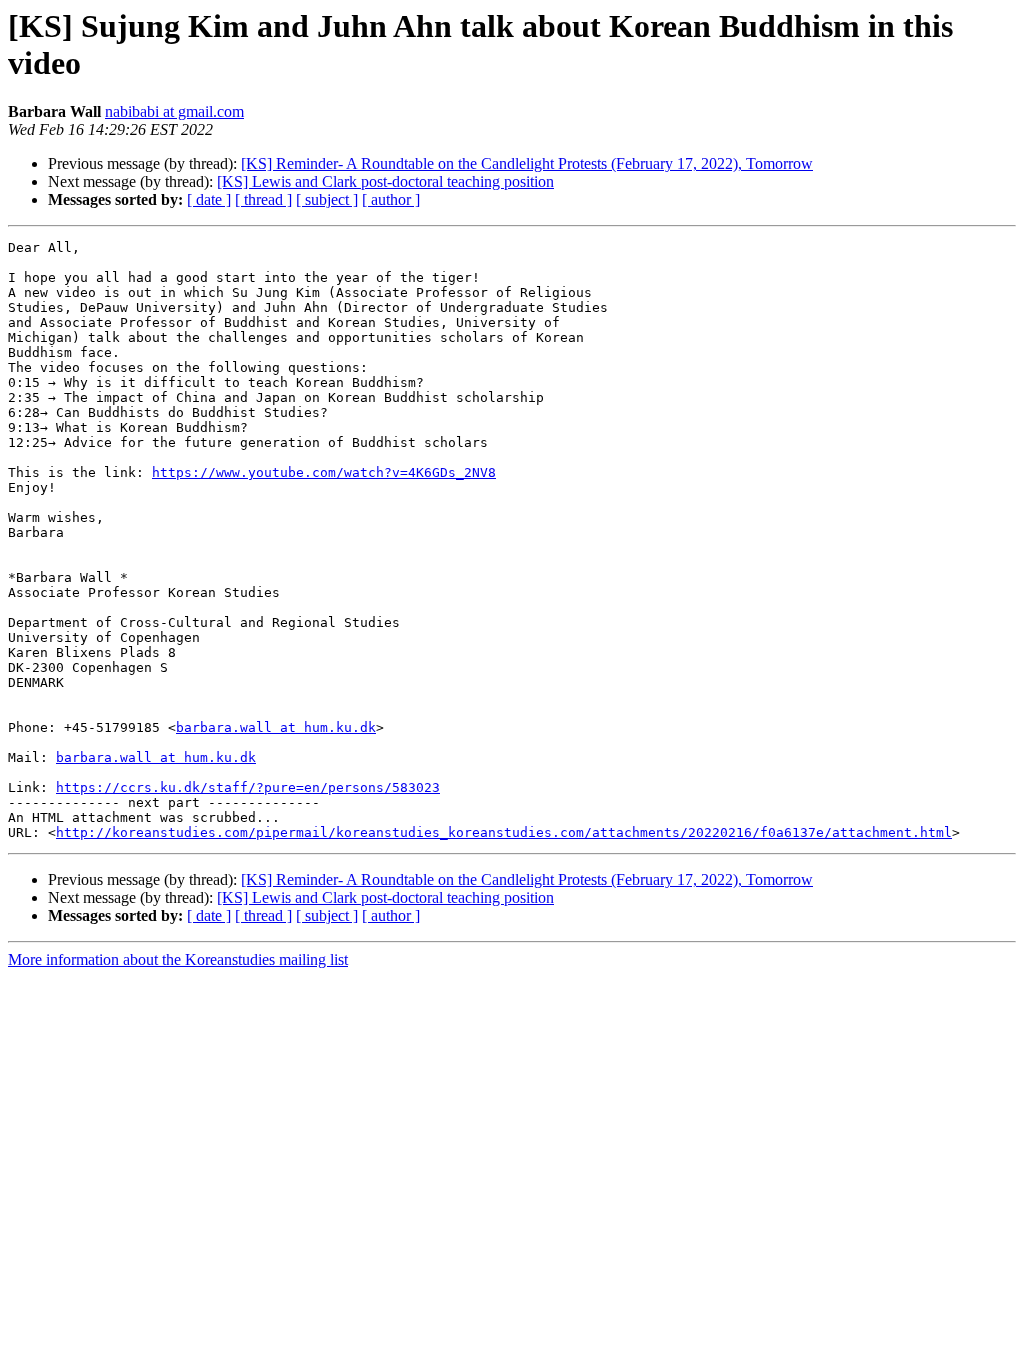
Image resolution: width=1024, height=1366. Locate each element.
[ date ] (209, 199)
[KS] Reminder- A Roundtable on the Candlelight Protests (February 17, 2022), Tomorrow (527, 163)
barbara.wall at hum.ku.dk (276, 727)
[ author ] (391, 199)
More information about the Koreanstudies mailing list (178, 959)
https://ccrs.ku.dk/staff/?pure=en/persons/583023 (248, 787)
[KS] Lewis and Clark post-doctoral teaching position (385, 181)
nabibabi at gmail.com (174, 111)
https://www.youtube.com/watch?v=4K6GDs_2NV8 (324, 472)
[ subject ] (327, 199)
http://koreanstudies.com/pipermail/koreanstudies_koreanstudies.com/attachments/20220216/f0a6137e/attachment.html (504, 832)
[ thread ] (263, 199)
